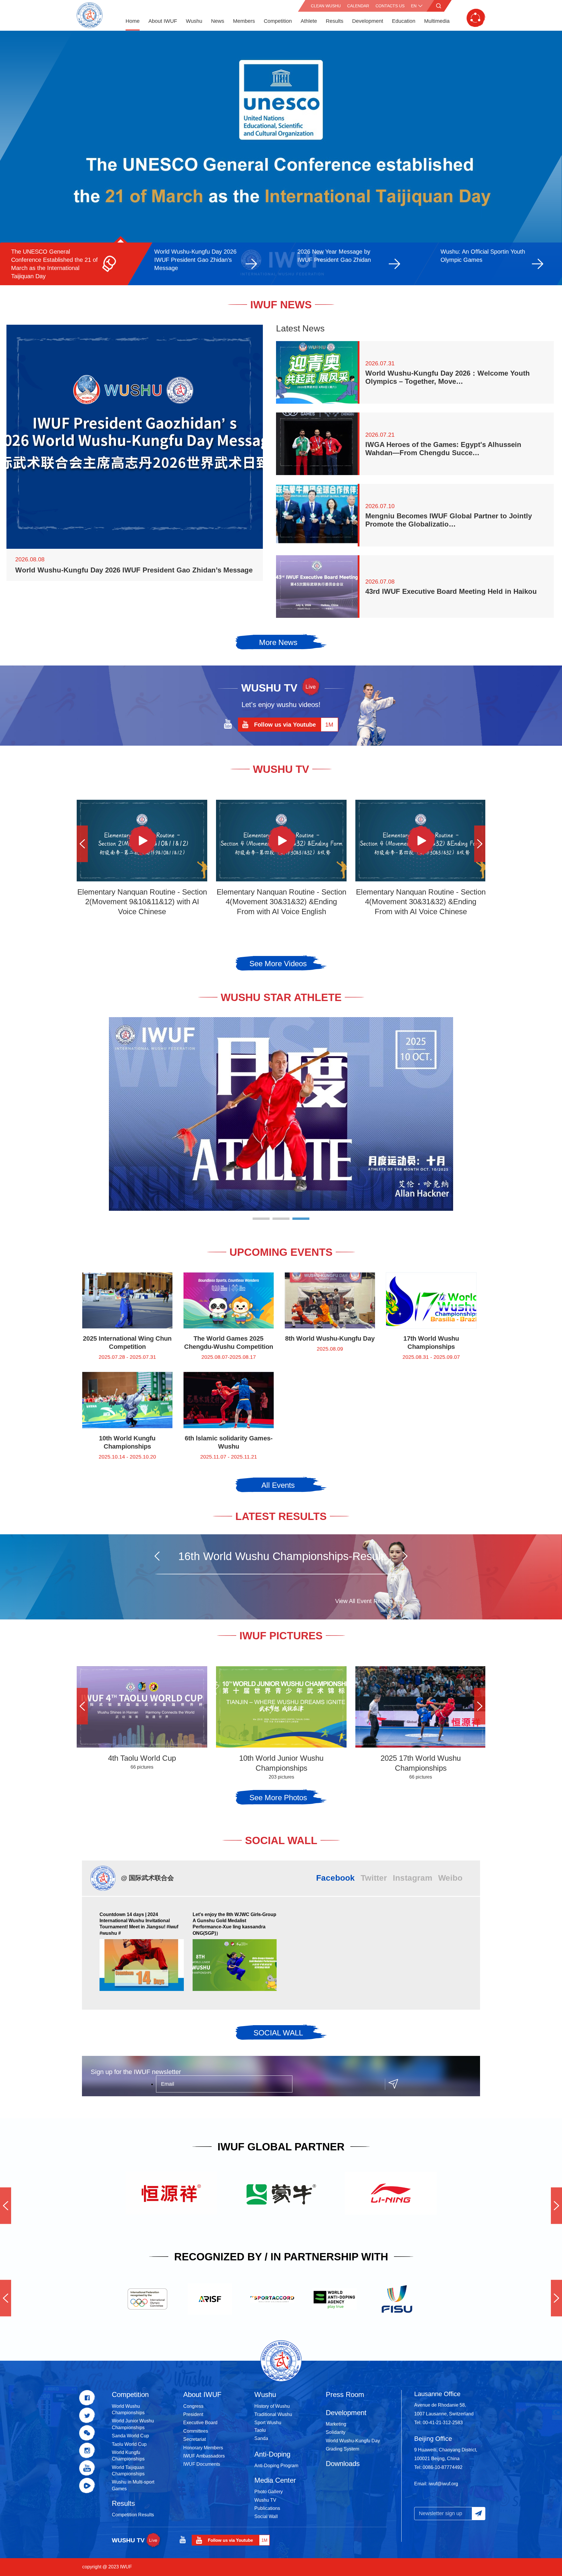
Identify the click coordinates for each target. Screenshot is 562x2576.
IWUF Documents (202, 2464)
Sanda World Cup (130, 2436)
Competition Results (133, 2515)
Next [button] (480, 844)
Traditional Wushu (273, 2414)
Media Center (275, 2480)
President (193, 2414)
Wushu (194, 21)
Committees (196, 2431)
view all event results (364, 1601)
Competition (278, 21)
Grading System (342, 2449)
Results (335, 21)
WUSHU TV (128, 2540)
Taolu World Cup (129, 2444)
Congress (193, 2406)
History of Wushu (272, 2406)
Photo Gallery (269, 2492)
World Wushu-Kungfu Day (353, 2441)
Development (368, 21)
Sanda (261, 2438)
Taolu (260, 2430)
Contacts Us (390, 6)
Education (404, 21)
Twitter (374, 1878)
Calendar (358, 6)
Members (244, 21)
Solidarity (336, 2432)
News (218, 21)
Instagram (413, 1878)
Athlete (309, 21)
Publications (267, 2508)
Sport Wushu (268, 2423)
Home (133, 21)
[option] (281, 158)
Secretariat (195, 2439)
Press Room (345, 2394)
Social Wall (266, 2516)
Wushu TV (265, 2500)
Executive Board (200, 2423)
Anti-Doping (272, 2454)
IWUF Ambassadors (204, 2456)
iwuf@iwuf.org (443, 2484)
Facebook (335, 1878)
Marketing (336, 2424)
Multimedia (437, 21)
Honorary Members (203, 2448)
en (414, 6)
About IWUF (163, 21)
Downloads (343, 2464)
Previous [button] (82, 844)
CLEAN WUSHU (326, 6)
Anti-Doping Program (276, 2466)
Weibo (450, 1878)
